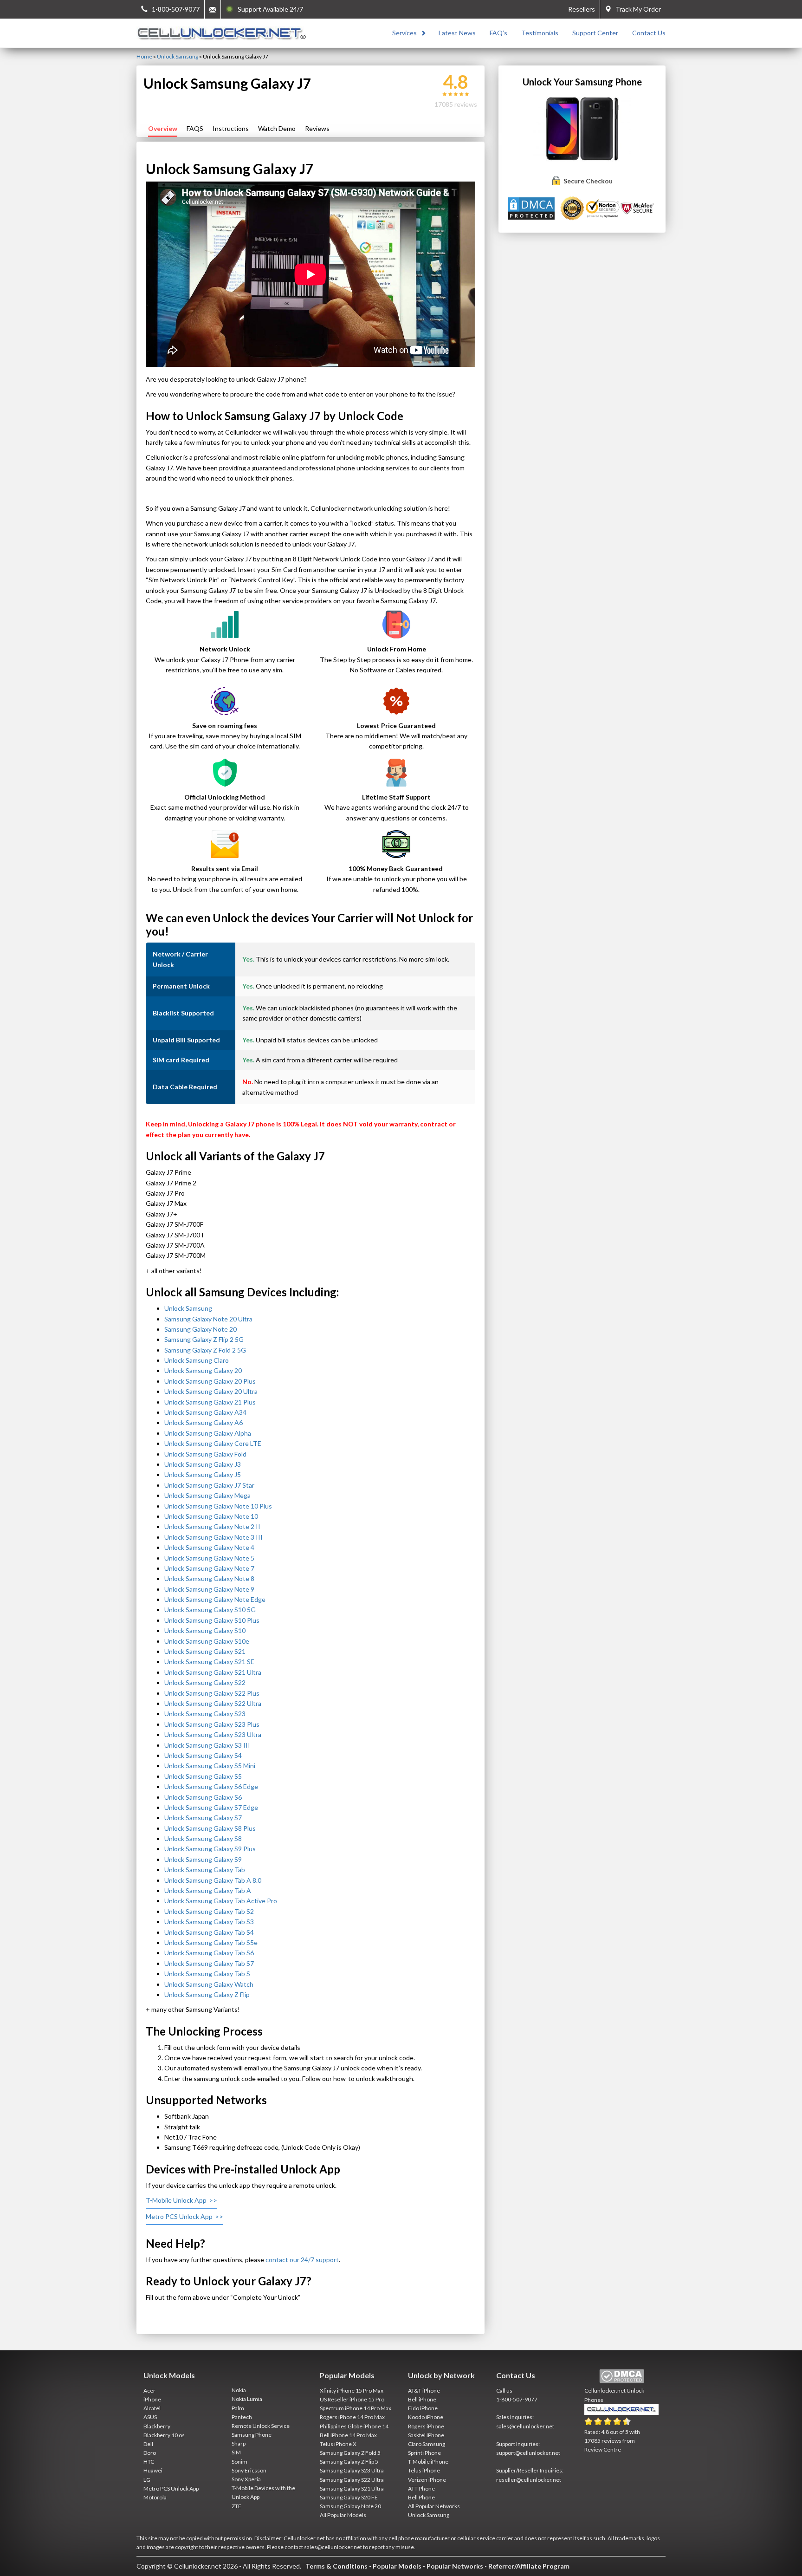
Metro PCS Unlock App (179, 2216)
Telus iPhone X (338, 2444)
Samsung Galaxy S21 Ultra (352, 2488)
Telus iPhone (424, 2470)
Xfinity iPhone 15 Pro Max (352, 2391)
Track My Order (636, 9)
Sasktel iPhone (426, 2435)
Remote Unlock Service (261, 2426)
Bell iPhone (422, 2399)
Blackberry (157, 2426)
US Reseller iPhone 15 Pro (352, 2399)
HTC (149, 2462)
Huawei (153, 2470)
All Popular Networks (434, 2506)
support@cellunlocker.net (528, 2453)
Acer (149, 2391)
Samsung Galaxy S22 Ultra (352, 2480)
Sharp (239, 2443)
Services (404, 33)
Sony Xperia (246, 2479)
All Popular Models (343, 2515)
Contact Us (649, 33)
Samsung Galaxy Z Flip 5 (349, 2462)
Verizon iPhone (427, 2480)
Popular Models (397, 2566)
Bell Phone (421, 2497)
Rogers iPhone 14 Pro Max (352, 2417)
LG (147, 2480)
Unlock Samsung (178, 56)
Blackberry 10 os (164, 2435)
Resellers (582, 9)
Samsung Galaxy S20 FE (349, 2497)
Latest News (457, 33)
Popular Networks (455, 2566)
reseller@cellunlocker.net (529, 2480)
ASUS (150, 2417)
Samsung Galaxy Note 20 (350, 2506)
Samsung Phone (252, 2435)
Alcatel (152, 2408)
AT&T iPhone (424, 2391)
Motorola (155, 2497)
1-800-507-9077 (517, 2399)
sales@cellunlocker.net (525, 2426)
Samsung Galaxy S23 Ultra (352, 2470)
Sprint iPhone (424, 2453)
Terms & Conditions (336, 2566)
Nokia (239, 2390)
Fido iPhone (423, 2408)
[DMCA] (533, 208)
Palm (238, 2408)
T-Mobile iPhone (428, 2462)
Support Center (595, 33)
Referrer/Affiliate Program (529, 2566)
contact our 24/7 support (302, 2260)
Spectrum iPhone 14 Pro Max (356, 2408)
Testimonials (540, 33)
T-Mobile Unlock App (176, 2200)
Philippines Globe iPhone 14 (354, 2426)
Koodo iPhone (426, 2417)
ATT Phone (421, 2488)
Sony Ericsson (249, 2470)
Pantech (242, 2417)
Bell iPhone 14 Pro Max (348, 2435)
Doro (150, 2453)
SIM (236, 2452)
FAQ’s (498, 33)
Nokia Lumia (247, 2399)
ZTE (236, 2506)
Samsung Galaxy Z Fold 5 (350, 2453)
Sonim (239, 2462)
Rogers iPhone (426, 2426)
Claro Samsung (427, 2444)
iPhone (152, 2399)
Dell (148, 2444)
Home (144, 56)
